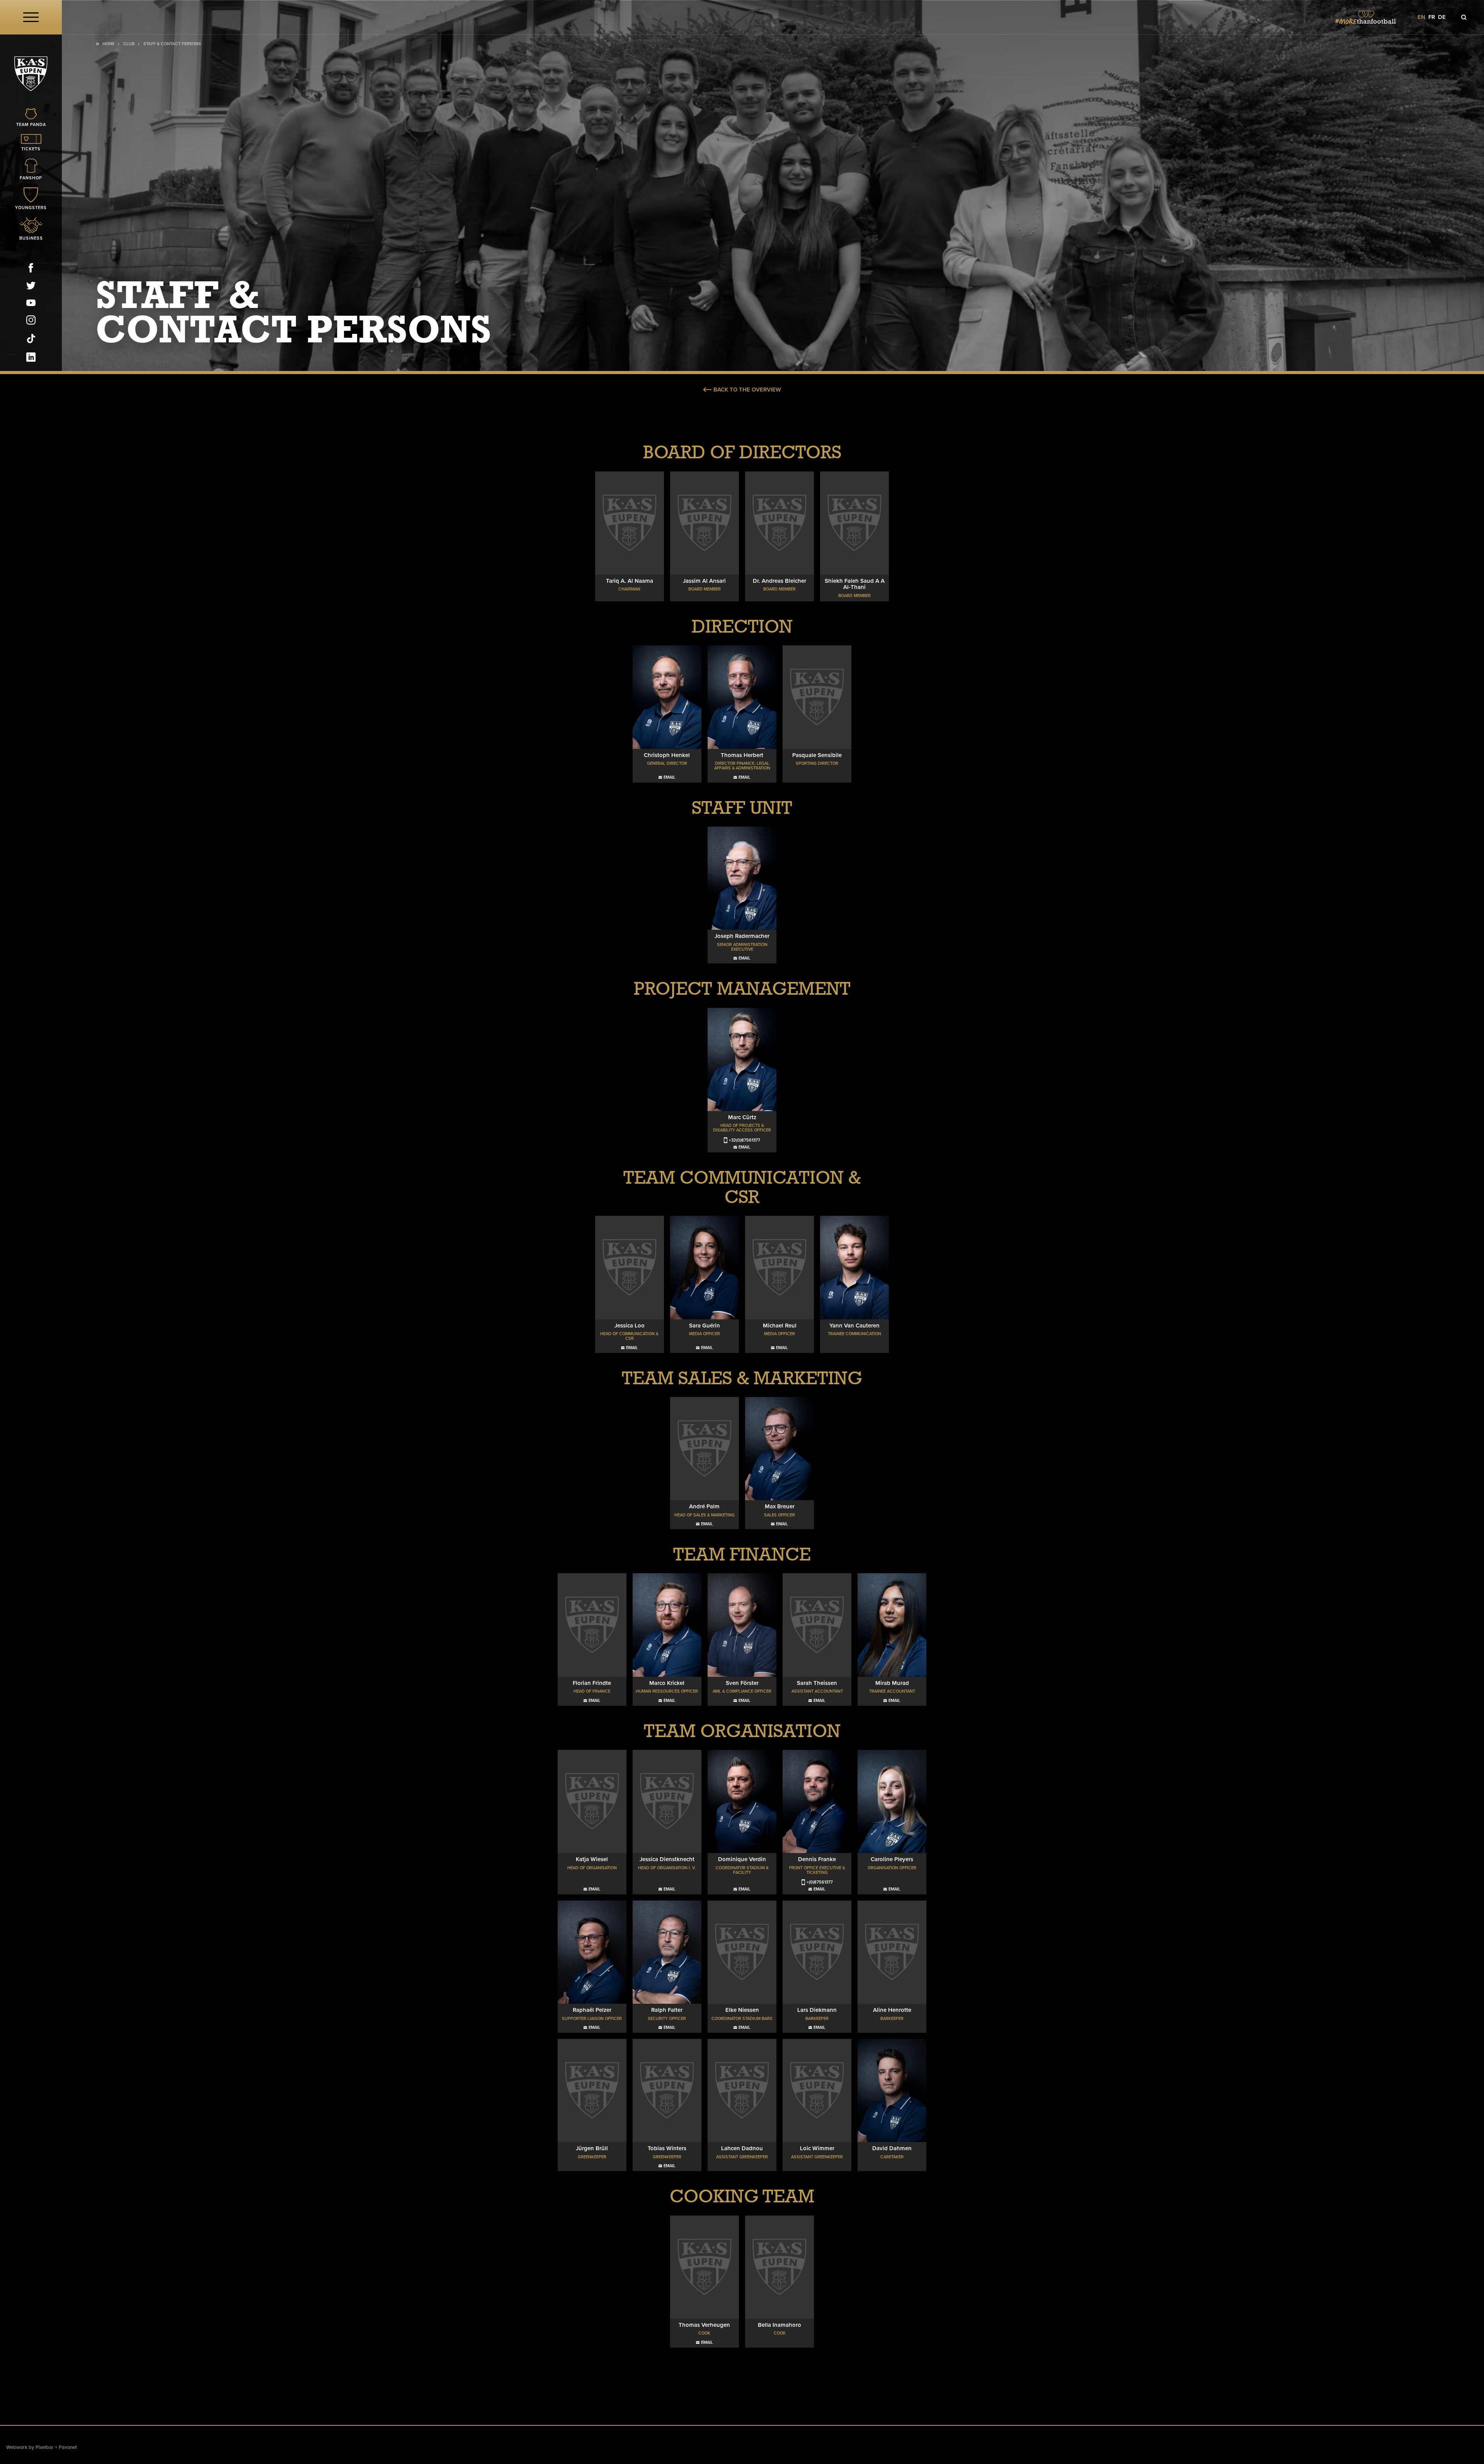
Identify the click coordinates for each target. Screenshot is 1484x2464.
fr (1432, 17)
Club (129, 44)
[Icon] (1464, 17)
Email (670, 777)
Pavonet (68, 2447)
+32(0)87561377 (745, 1140)
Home (108, 44)
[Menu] (31, 17)
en (1421, 17)
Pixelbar (45, 2447)
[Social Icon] (31, 269)
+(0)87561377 (820, 1882)
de (1442, 17)
